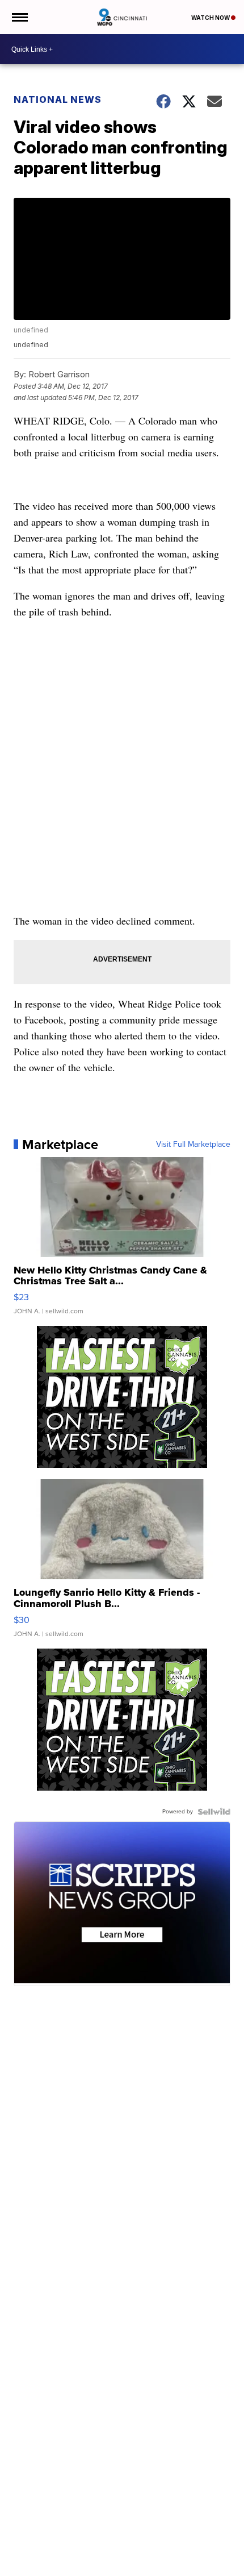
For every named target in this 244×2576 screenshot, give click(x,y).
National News (58, 99)
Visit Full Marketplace (193, 1145)
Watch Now (211, 18)
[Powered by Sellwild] (214, 1812)
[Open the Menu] (19, 17)
